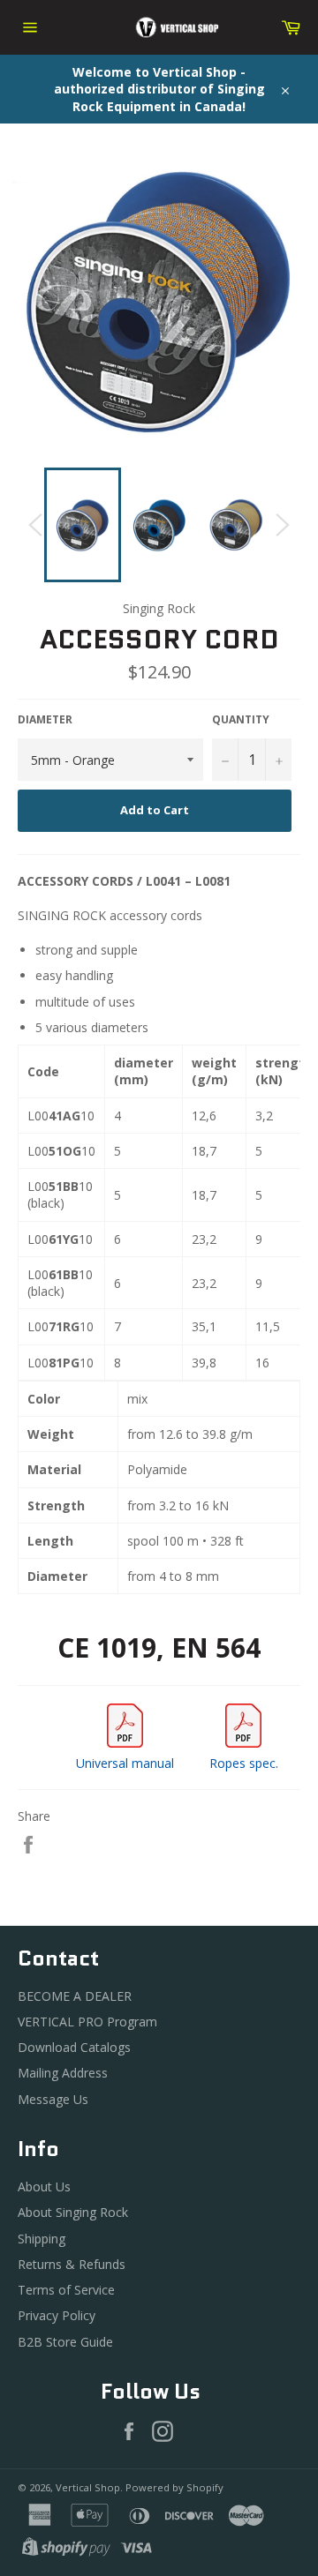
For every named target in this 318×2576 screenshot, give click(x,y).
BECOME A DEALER (75, 1996)
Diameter (45, 720)
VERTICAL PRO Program (87, 2022)
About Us (44, 2187)
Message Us (53, 2099)
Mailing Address (63, 2073)
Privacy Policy (57, 2315)
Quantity (241, 720)
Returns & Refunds (72, 2264)
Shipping (42, 2239)
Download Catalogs (74, 2047)
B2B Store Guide (65, 2342)
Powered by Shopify (174, 2487)
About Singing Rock (73, 2212)
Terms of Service (66, 2290)
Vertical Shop (88, 2487)
